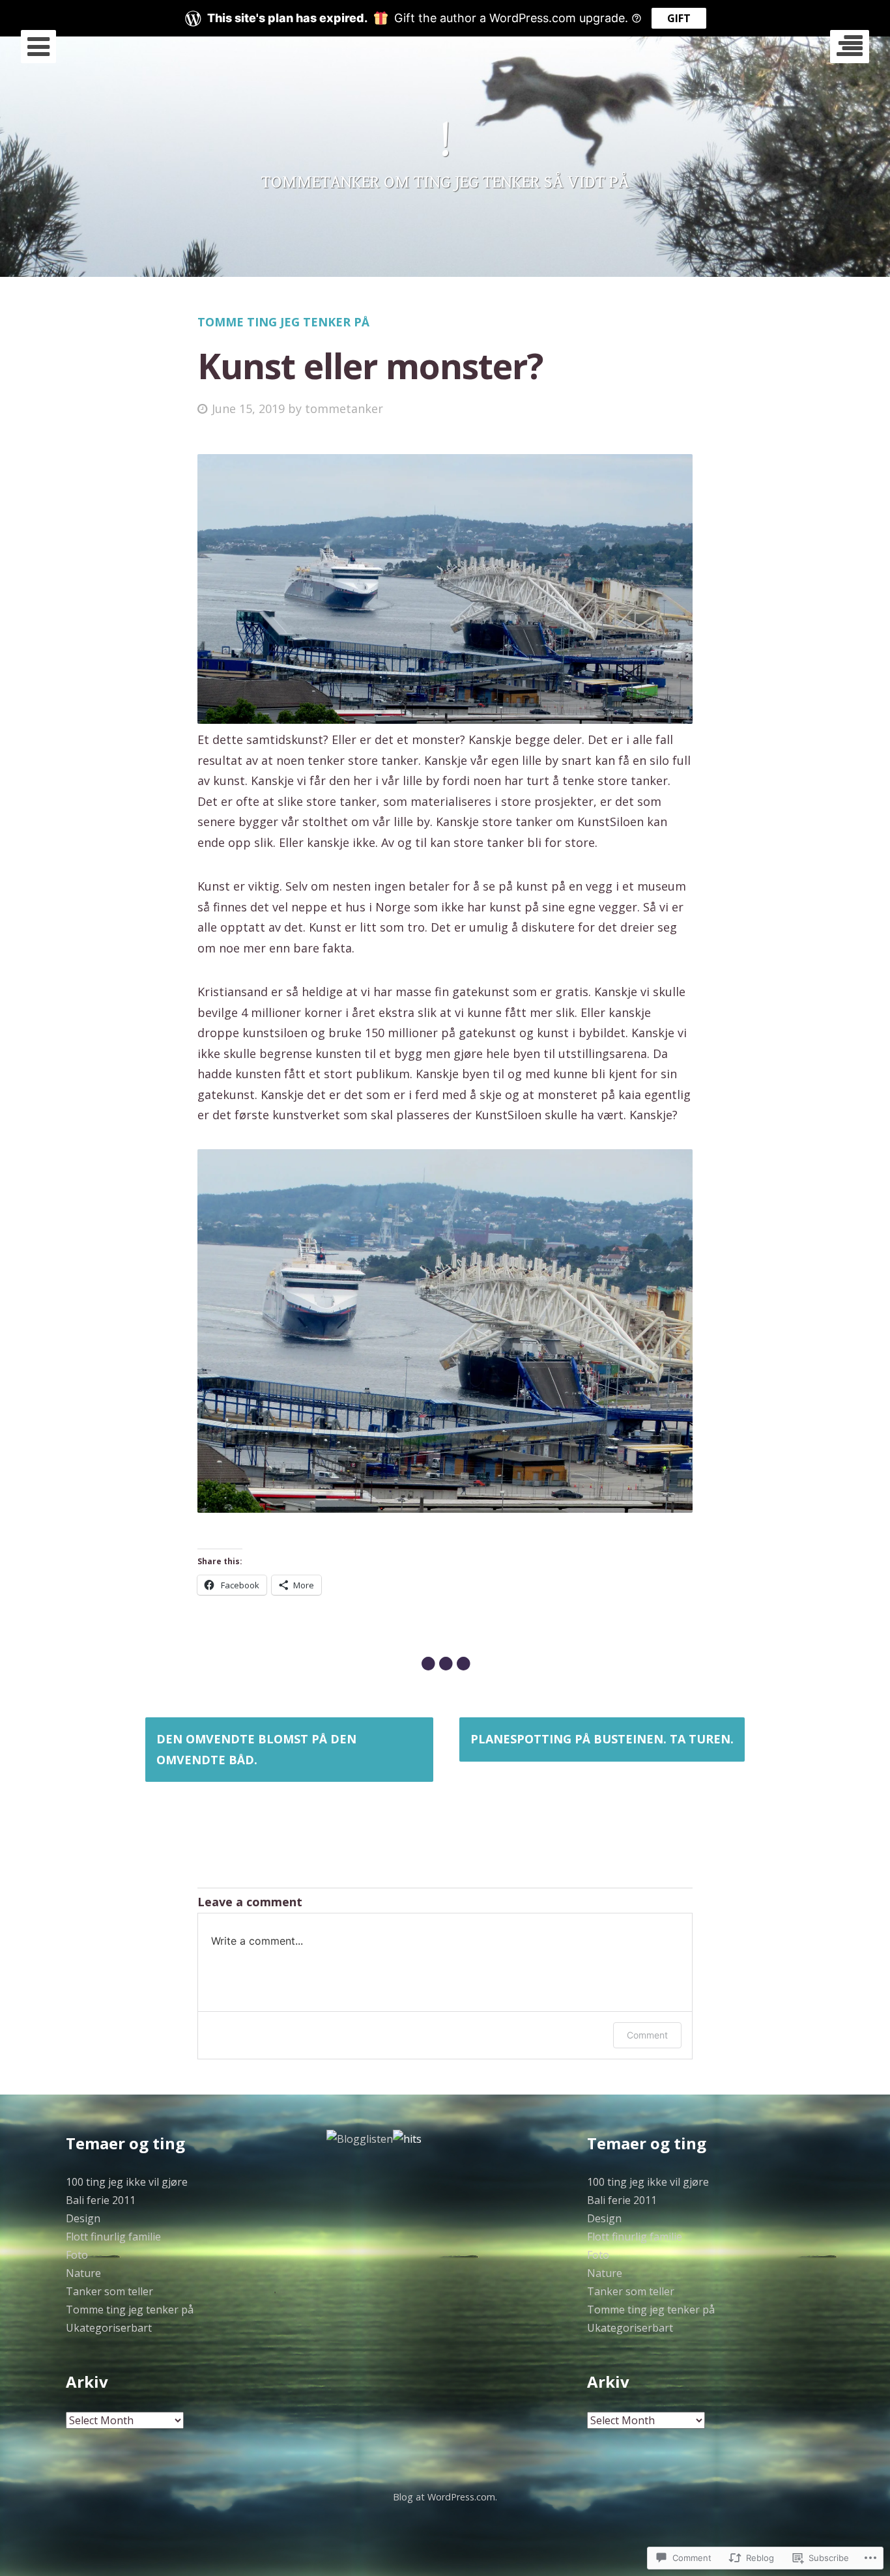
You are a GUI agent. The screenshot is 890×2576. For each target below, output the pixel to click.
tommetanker (344, 408)
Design (83, 2218)
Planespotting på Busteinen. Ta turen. (602, 1739)
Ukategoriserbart (109, 2328)
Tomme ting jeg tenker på (283, 322)
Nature (83, 2273)
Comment (647, 2035)
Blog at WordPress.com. (445, 2497)
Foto (77, 2255)
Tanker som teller (109, 2291)
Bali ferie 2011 (101, 2200)
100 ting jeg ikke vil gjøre (127, 2182)
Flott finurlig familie (113, 2237)
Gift (679, 18)
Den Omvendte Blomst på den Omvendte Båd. (256, 1749)
